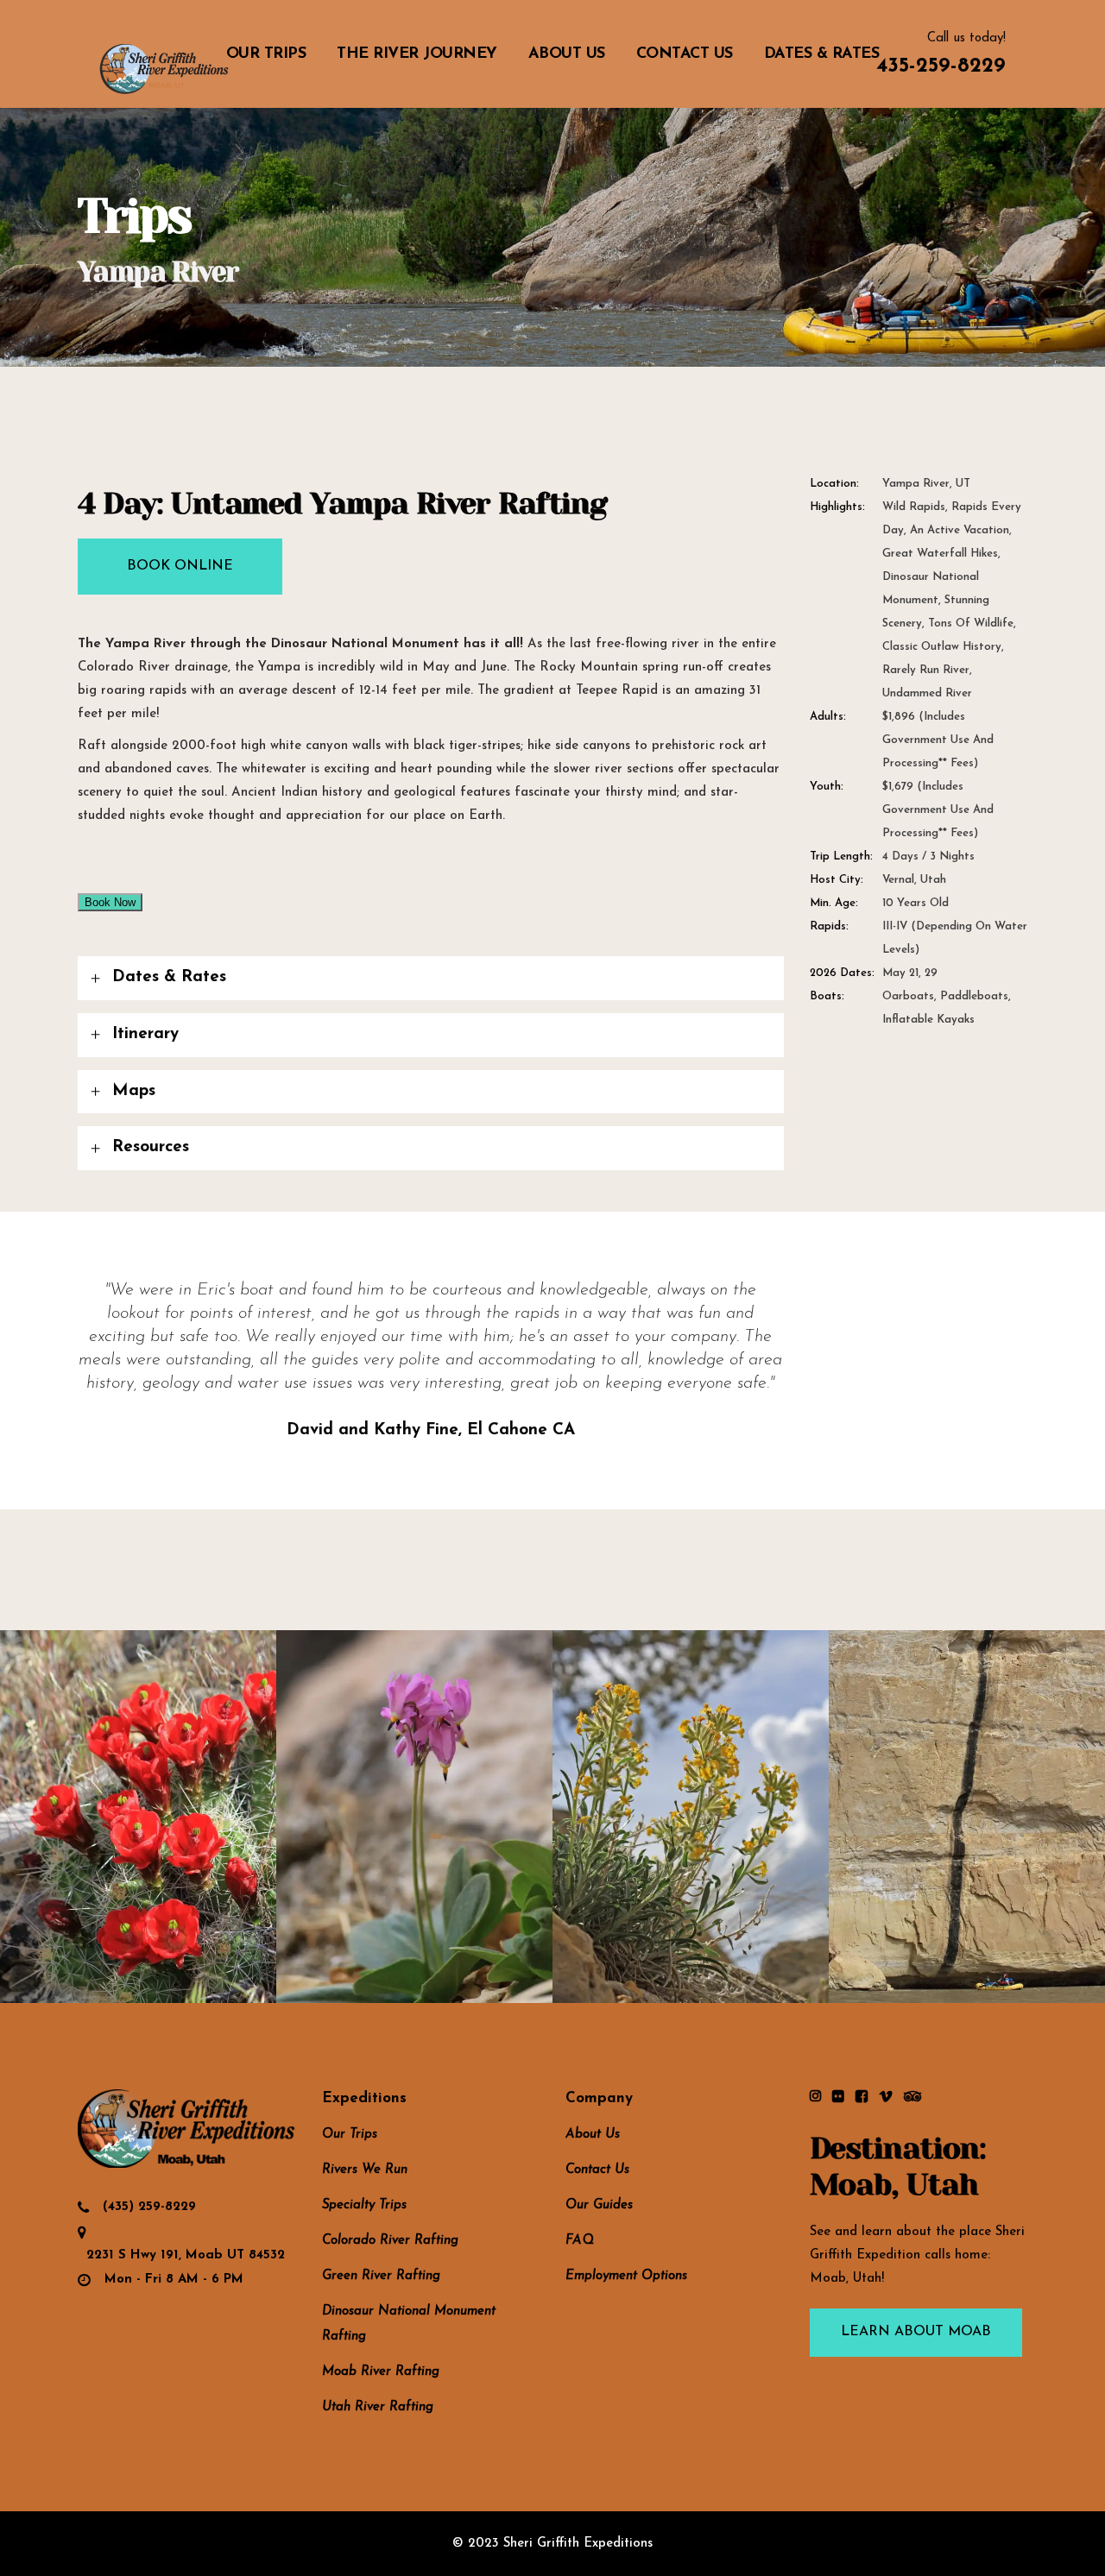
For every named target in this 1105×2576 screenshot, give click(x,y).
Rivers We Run (365, 2170)
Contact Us (597, 2170)
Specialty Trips (364, 2205)
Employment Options (626, 2276)
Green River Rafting (381, 2276)
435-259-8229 (941, 66)
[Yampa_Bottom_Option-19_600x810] (414, 1817)
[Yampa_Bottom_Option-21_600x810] (967, 1817)
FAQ (580, 2241)
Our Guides (599, 2205)
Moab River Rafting (381, 2372)
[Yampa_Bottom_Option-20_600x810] (691, 1817)
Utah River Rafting (378, 2407)
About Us (593, 2135)
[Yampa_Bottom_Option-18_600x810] (138, 1817)
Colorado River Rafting (390, 2241)
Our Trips (350, 2135)
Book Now (110, 902)
